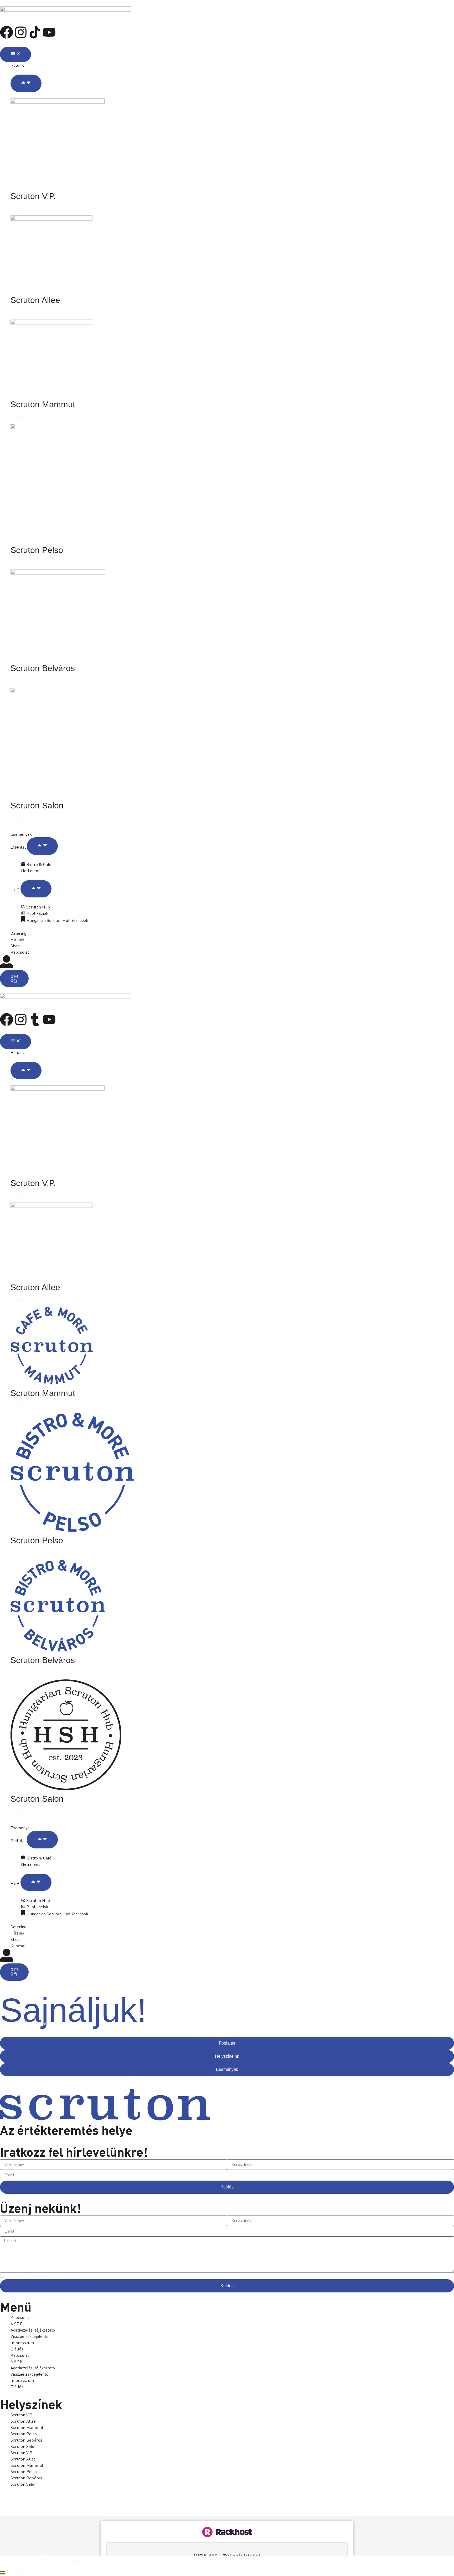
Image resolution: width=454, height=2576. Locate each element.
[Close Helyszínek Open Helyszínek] (26, 83)
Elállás (17, 2349)
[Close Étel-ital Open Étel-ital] (42, 846)
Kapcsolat (20, 2317)
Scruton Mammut (43, 404)
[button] (227, 2573)
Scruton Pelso (37, 550)
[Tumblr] (35, 1020)
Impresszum (22, 2343)
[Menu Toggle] (16, 54)
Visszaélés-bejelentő (29, 2336)
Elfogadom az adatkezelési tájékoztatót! (41, 2276)
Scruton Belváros (43, 668)
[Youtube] (49, 32)
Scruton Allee (35, 300)
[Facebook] (7, 32)
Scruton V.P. (33, 196)
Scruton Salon (37, 806)
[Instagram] (21, 32)
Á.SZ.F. (17, 2324)
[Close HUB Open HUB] (36, 889)
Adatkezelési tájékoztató (33, 2330)
